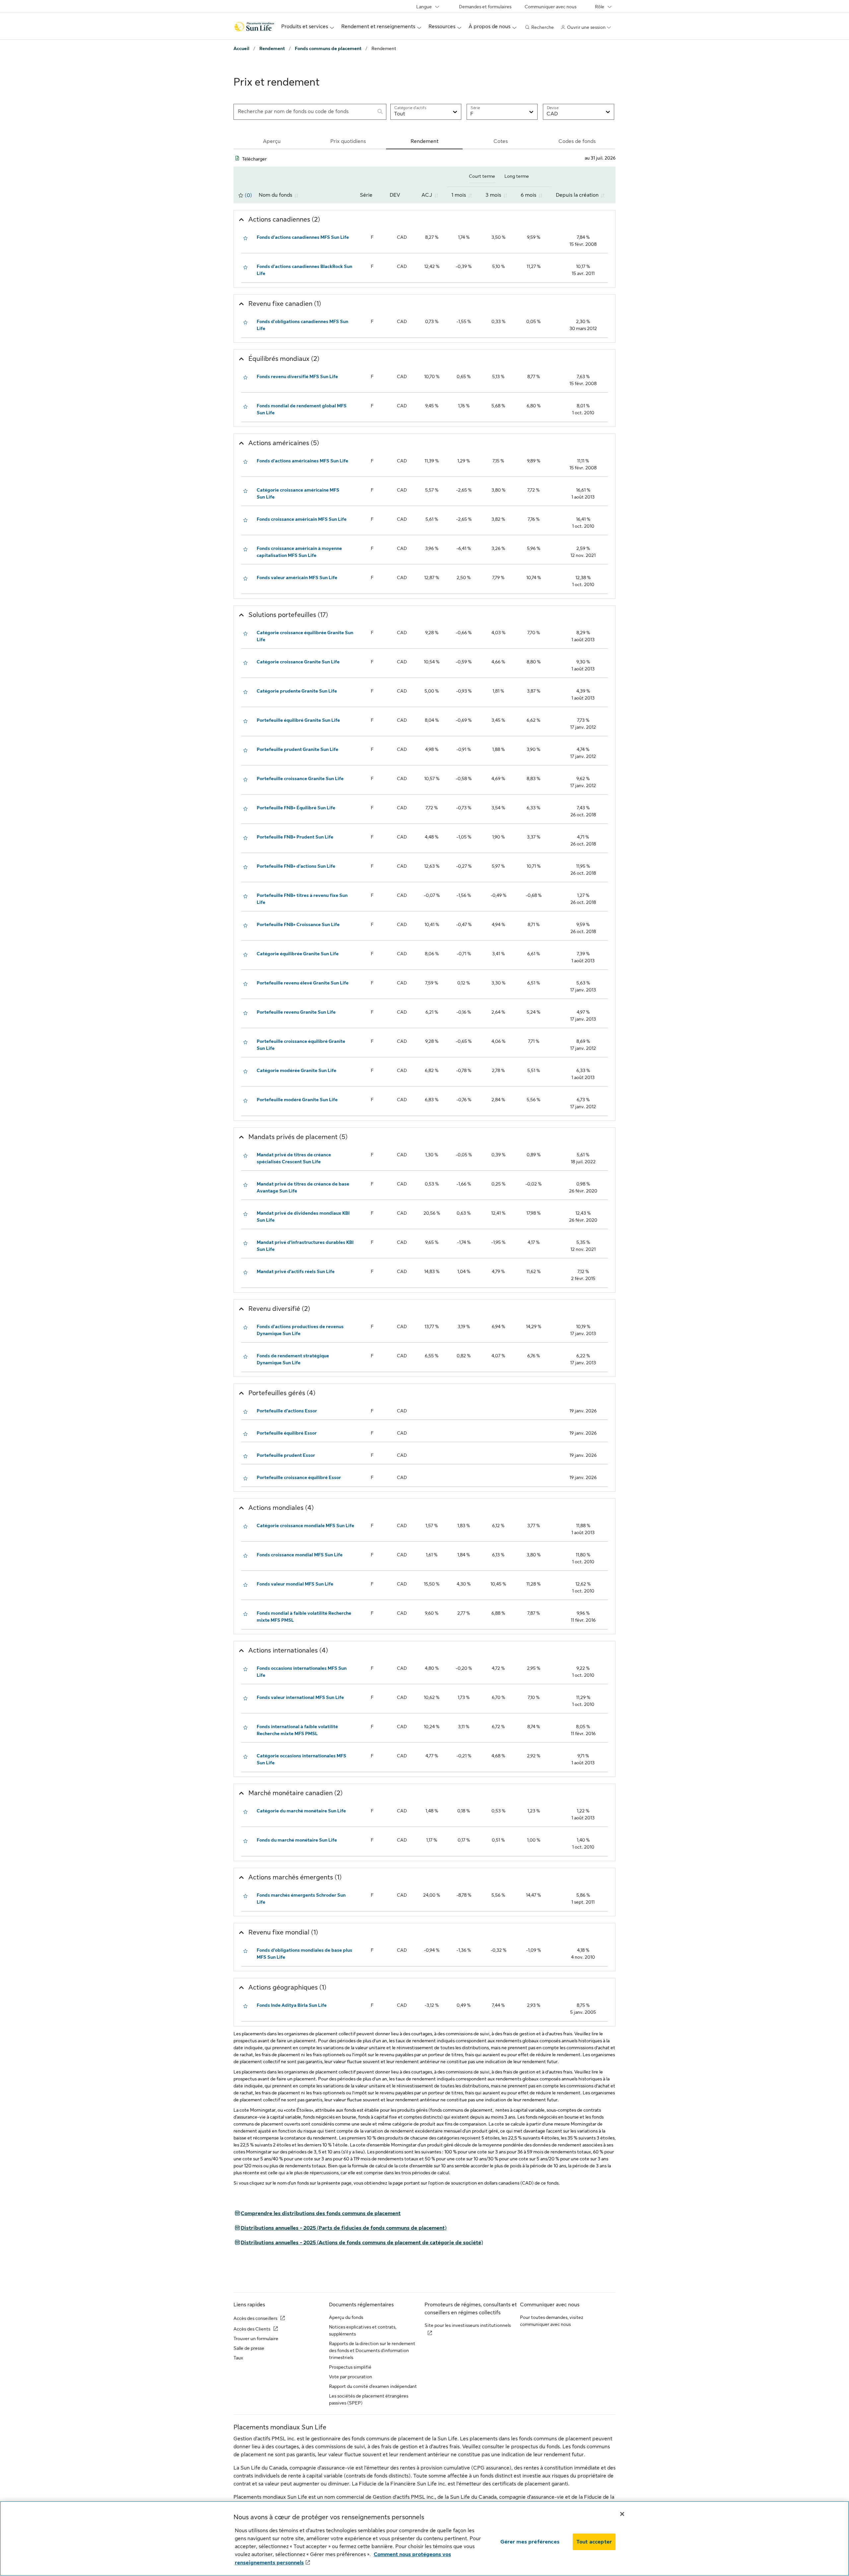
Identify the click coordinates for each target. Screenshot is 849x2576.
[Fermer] (622, 2514)
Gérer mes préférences (530, 2542)
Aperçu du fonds (346, 2317)
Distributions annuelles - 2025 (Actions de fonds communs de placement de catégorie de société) (358, 2243)
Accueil (241, 48)
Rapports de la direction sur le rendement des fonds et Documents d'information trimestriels (372, 2350)
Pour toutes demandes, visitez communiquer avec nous (552, 2321)
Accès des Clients (252, 2329)
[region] (424, 2539)
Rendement (272, 48)
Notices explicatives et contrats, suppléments (363, 2330)
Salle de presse (249, 2348)
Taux (238, 2358)
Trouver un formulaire (256, 2339)
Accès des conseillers (255, 2318)
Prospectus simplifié (350, 2367)
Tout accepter (594, 2542)
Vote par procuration (351, 2377)
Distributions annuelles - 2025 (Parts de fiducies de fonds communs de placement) (340, 2228)
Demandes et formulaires (485, 7)
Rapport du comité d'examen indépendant (373, 2386)
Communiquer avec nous (551, 7)
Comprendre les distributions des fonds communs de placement (317, 2213)
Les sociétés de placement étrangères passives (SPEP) (369, 2399)
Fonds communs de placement (328, 48)
